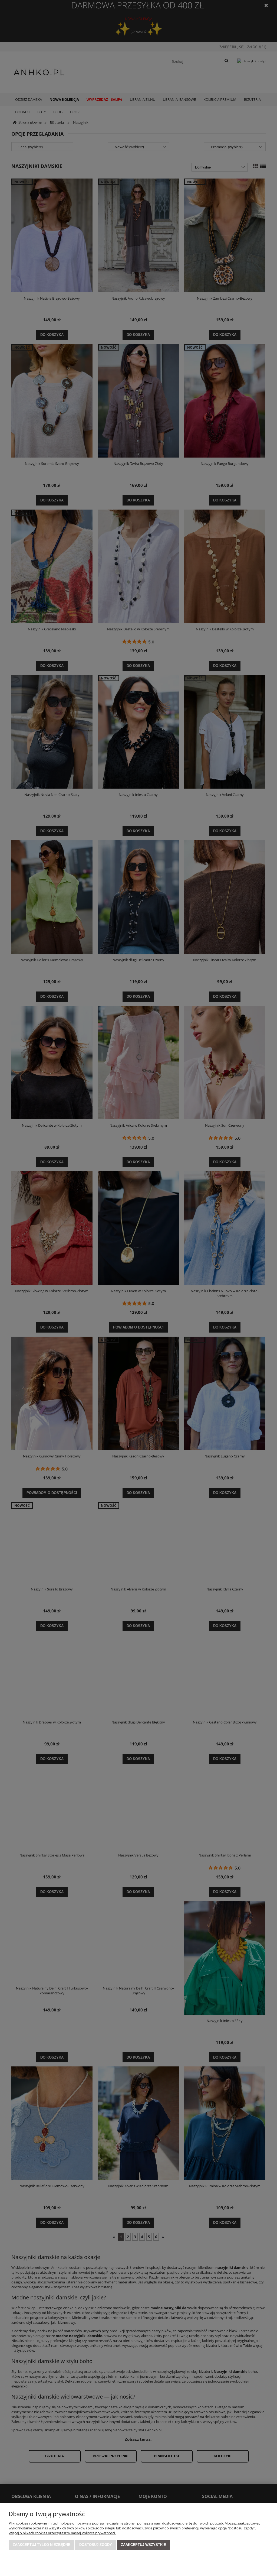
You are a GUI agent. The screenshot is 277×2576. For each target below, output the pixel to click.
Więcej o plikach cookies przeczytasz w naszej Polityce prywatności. (62, 2533)
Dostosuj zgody (96, 2545)
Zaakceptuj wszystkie (144, 2545)
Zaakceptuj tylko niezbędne (42, 2545)
